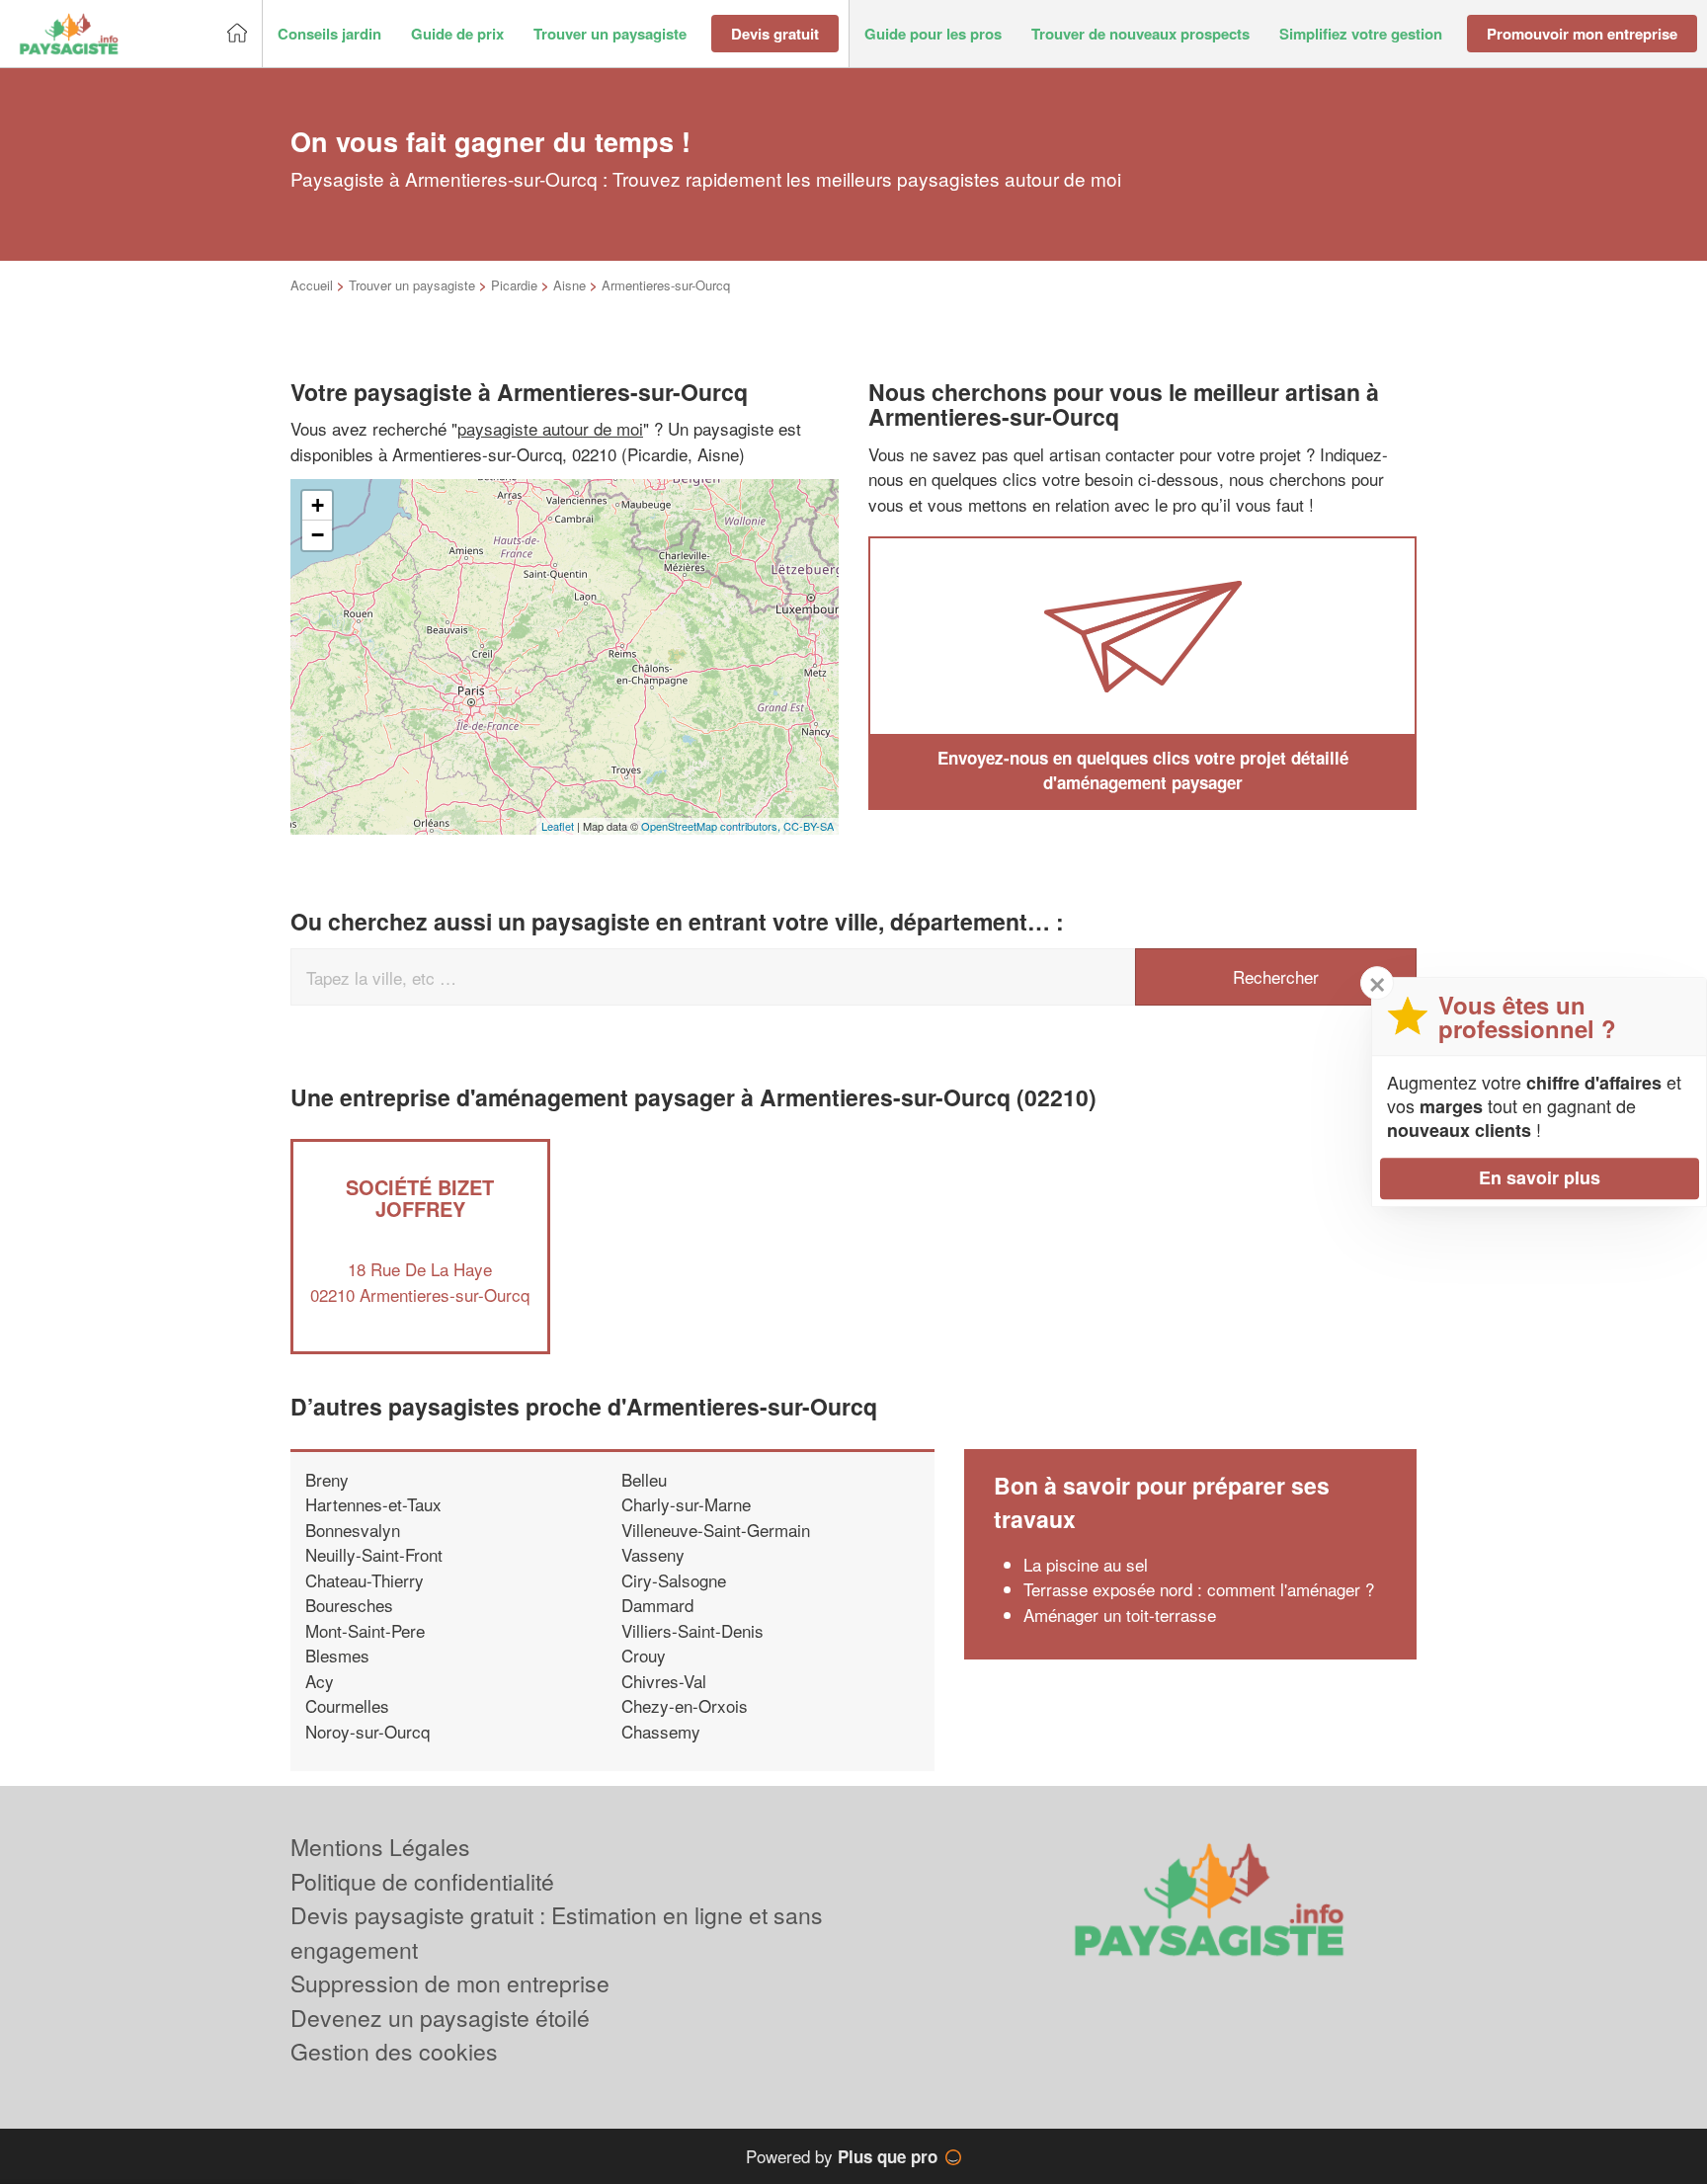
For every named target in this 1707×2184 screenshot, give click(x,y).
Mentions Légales (380, 1847)
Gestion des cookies (394, 2051)
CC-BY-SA (809, 826)
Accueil (312, 285)
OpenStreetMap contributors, (712, 826)
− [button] (318, 535)
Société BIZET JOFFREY (420, 1198)
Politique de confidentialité (422, 1881)
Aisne (569, 285)
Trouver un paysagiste (412, 285)
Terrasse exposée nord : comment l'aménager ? (1199, 1589)
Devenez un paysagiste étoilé (440, 2018)
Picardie (514, 285)
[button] (329, 34)
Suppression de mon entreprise (450, 1983)
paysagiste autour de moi (550, 428)
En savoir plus (1540, 1177)
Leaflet (558, 826)
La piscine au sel (1086, 1564)
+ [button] (318, 505)
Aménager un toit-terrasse (1120, 1615)
